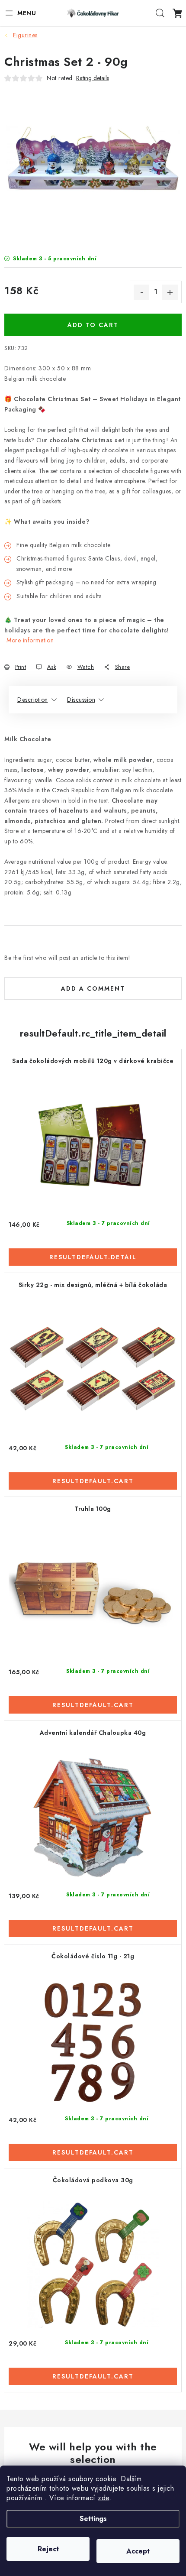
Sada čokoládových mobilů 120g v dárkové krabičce (93, 1061)
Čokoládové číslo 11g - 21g (93, 1956)
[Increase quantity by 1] (170, 292)
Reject (48, 2549)
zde (104, 2498)
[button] (93, 1252)
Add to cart (93, 325)
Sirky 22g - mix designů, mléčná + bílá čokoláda (93, 1285)
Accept (138, 2551)
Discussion (81, 700)
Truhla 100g (93, 1509)
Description (33, 700)
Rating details (93, 78)
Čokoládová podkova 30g (93, 2180)
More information (30, 640)
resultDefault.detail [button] (93, 1257)
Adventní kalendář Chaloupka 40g (93, 1733)
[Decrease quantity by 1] (141, 292)
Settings (93, 2519)
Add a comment (93, 988)
